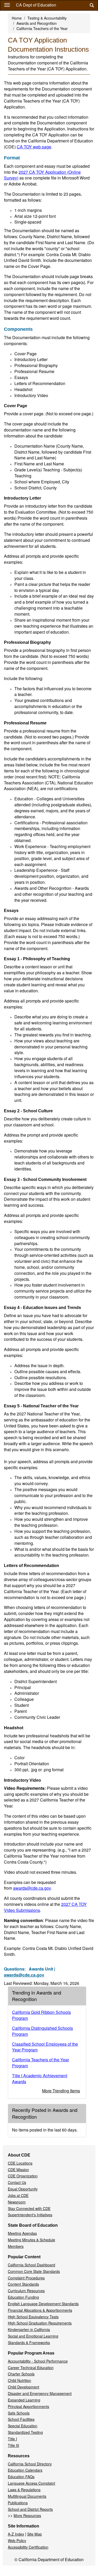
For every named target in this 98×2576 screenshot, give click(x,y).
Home (17, 18)
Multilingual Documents (27, 2496)
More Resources (27, 2515)
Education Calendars (25, 2470)
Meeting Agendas (22, 2233)
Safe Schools (19, 2413)
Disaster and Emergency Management (40, 2393)
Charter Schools (21, 2374)
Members (16, 2246)
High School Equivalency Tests (33, 2317)
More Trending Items (61, 2091)
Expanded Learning (24, 2400)
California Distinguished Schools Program (42, 2031)
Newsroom (17, 2202)
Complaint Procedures (26, 2278)
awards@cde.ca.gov (32, 1888)
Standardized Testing (25, 2432)
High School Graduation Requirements (40, 2323)
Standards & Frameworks (29, 2343)
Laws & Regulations (24, 2490)
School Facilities (21, 2419)
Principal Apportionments (28, 2406)
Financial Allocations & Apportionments (40, 2310)
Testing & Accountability (47, 18)
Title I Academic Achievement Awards (40, 2079)
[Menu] (7, 5)
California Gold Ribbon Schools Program (41, 2015)
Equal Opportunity (23, 2189)
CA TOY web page (34, 147)
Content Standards (23, 2284)
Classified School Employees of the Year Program (45, 2047)
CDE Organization (23, 2176)
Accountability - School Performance (38, 2361)
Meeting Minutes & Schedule (31, 2240)
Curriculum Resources (26, 2291)
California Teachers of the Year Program (41, 2063)
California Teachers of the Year (42, 28)
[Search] (92, 5)
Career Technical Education (31, 2368)
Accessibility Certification (28, 2547)
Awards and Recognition (37, 23)
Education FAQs (21, 2477)
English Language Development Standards (43, 2304)
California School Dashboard (31, 2265)
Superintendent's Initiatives (30, 2215)
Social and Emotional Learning (33, 2336)
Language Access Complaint (31, 2483)
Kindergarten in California (29, 2329)
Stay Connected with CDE (29, 2208)
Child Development (24, 2387)
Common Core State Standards (34, 2271)
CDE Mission (18, 2170)
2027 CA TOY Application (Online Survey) (42, 175)
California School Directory (30, 2464)
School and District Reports (30, 2509)
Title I (12, 2439)
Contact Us (17, 2182)
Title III (13, 2445)
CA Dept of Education (36, 5)
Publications (18, 2503)
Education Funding (23, 2297)
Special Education (23, 2426)
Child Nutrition (19, 2380)
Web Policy (17, 2541)
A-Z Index (16, 2534)
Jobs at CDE (18, 2195)
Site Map (34, 2534)
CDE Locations (20, 2163)
